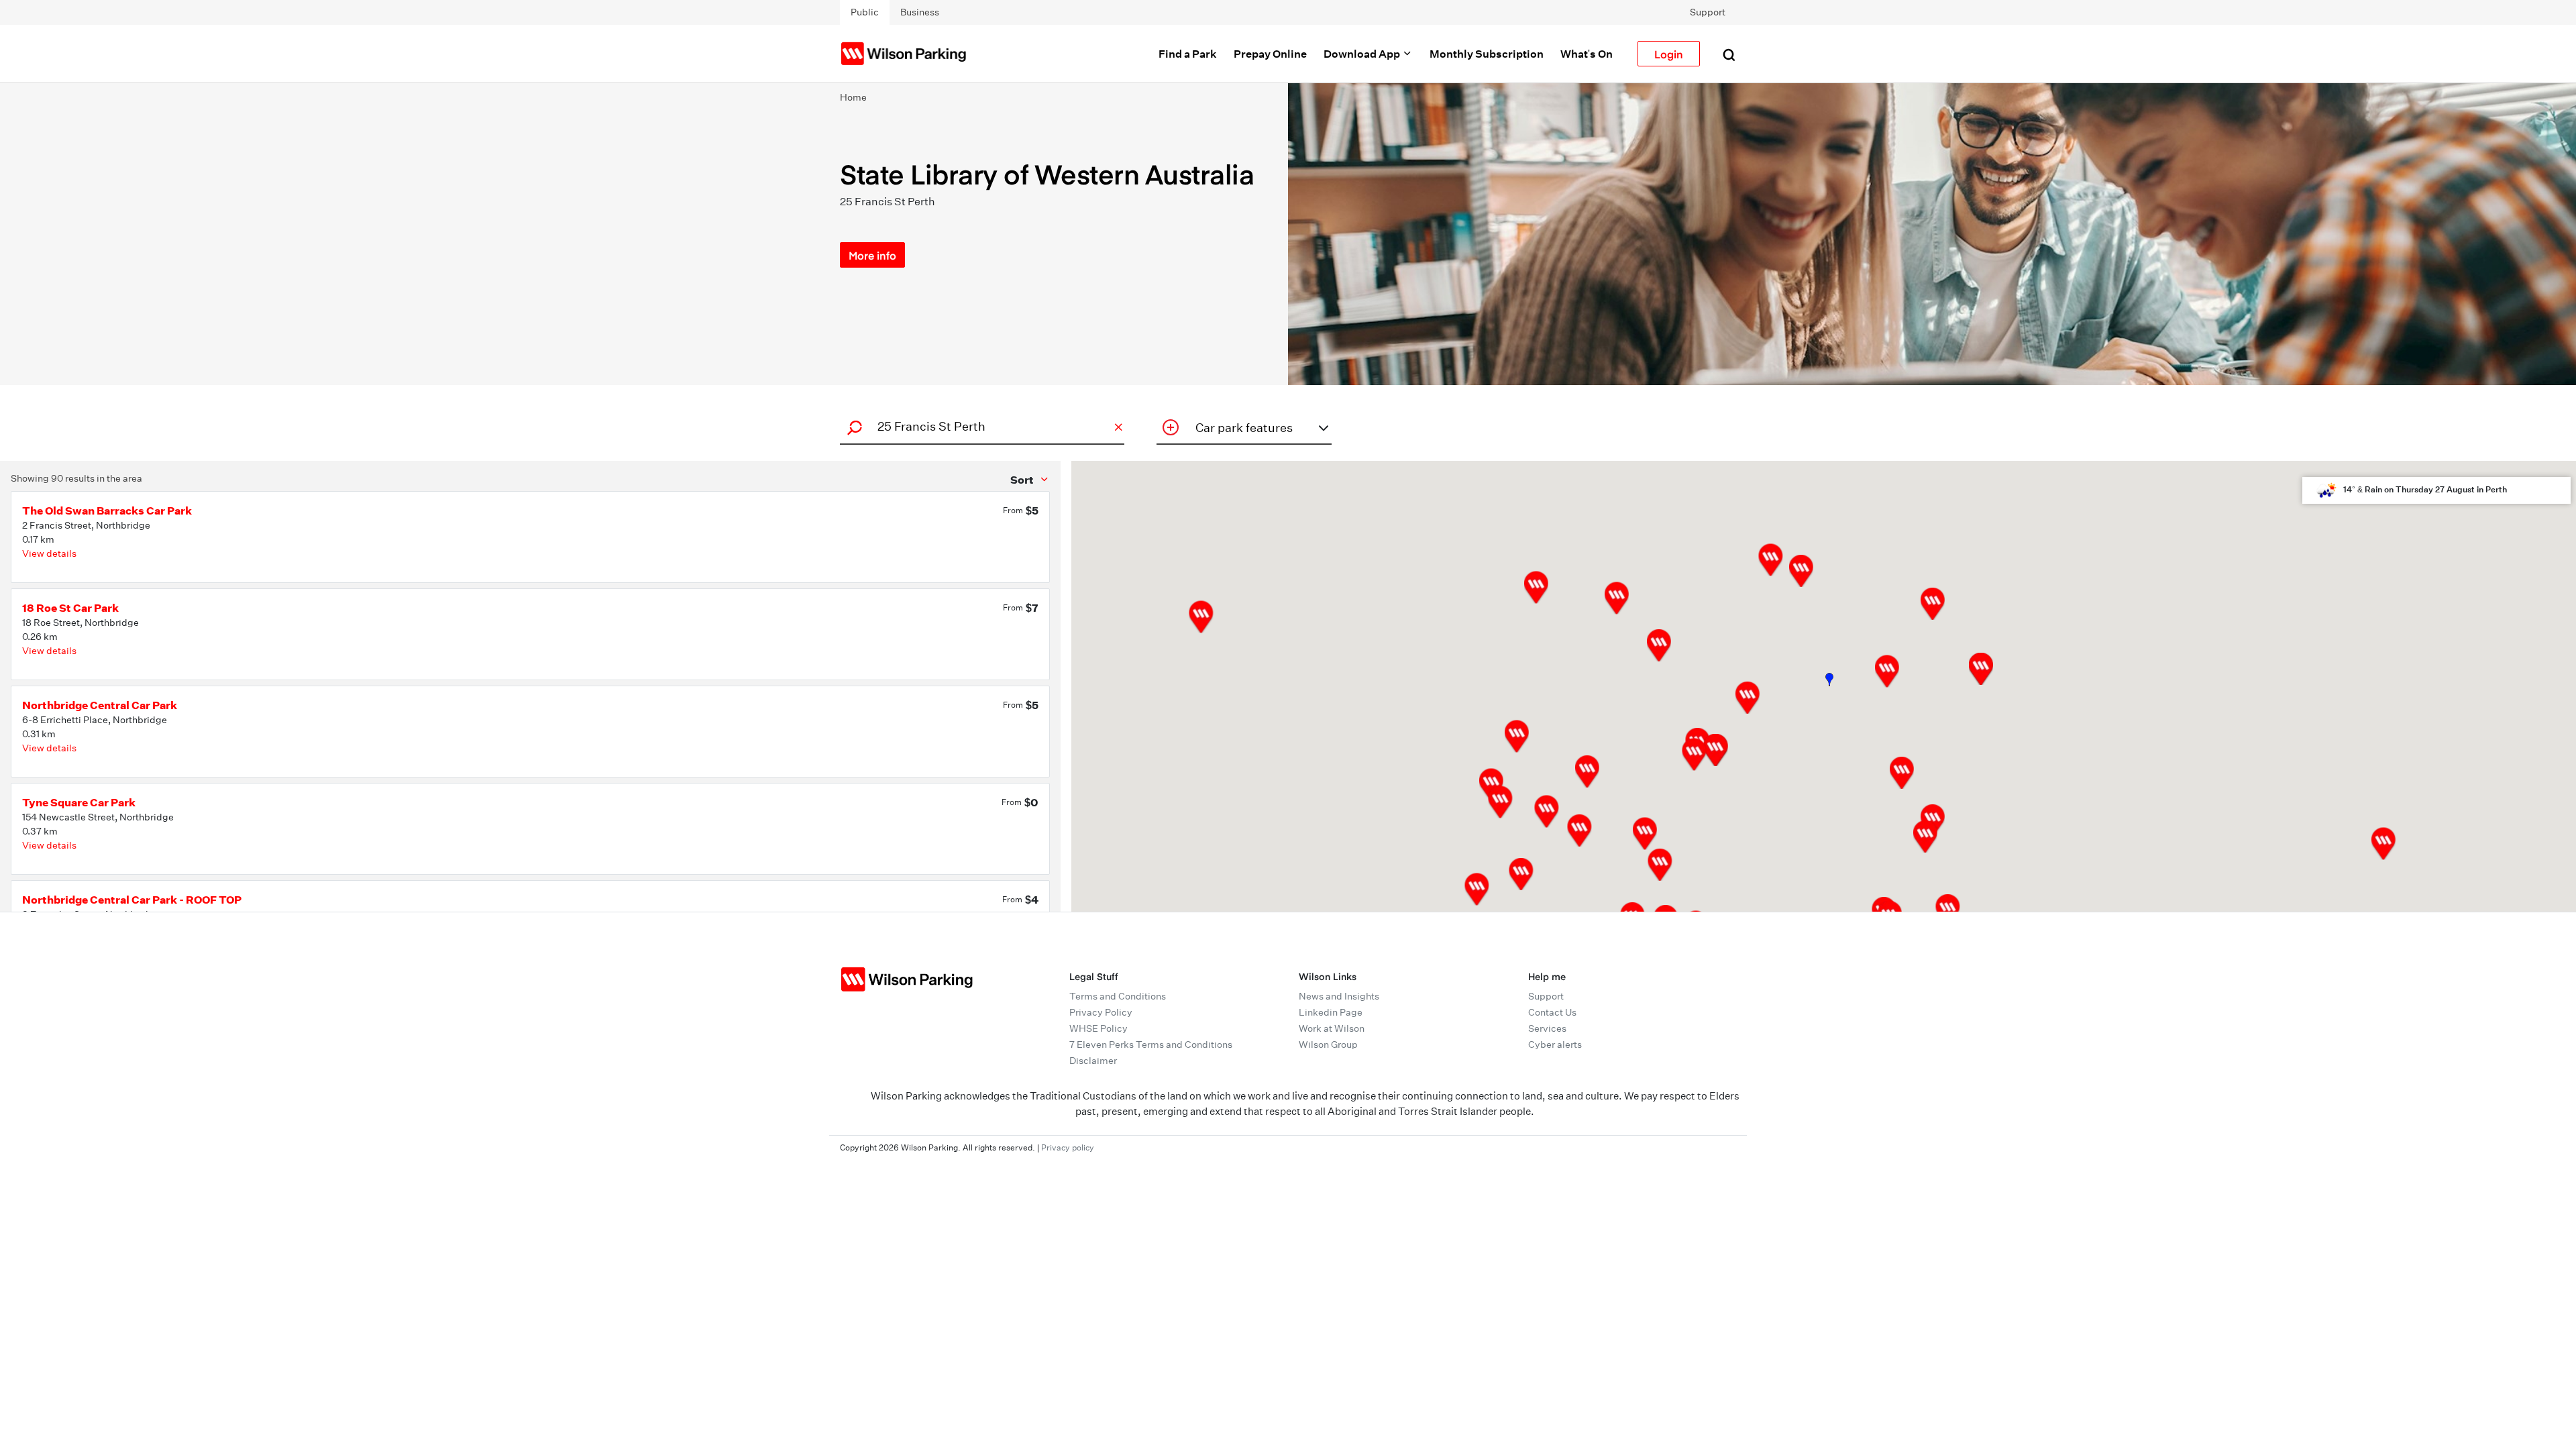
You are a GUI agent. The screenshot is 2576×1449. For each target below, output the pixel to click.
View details (49, 553)
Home (853, 97)
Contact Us (1552, 1012)
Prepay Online (1270, 54)
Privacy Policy (1101, 1012)
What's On (1587, 54)
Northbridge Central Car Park (100, 705)
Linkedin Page (1331, 1012)
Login (1669, 54)
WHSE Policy (1098, 1028)
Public (865, 12)
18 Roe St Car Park (70, 608)
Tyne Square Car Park (79, 802)
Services (1547, 1028)
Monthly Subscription (1487, 54)
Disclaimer (1093, 1061)
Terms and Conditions (1118, 996)
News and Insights (1339, 996)
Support (1708, 12)
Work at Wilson (1332, 1028)
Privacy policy (1068, 1147)
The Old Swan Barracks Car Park (107, 511)
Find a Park (1188, 54)
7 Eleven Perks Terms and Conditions (1151, 1044)
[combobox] (980, 426)
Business (920, 12)
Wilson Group (1328, 1044)
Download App (1363, 54)
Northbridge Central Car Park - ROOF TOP (132, 900)
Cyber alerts (1555, 1044)
